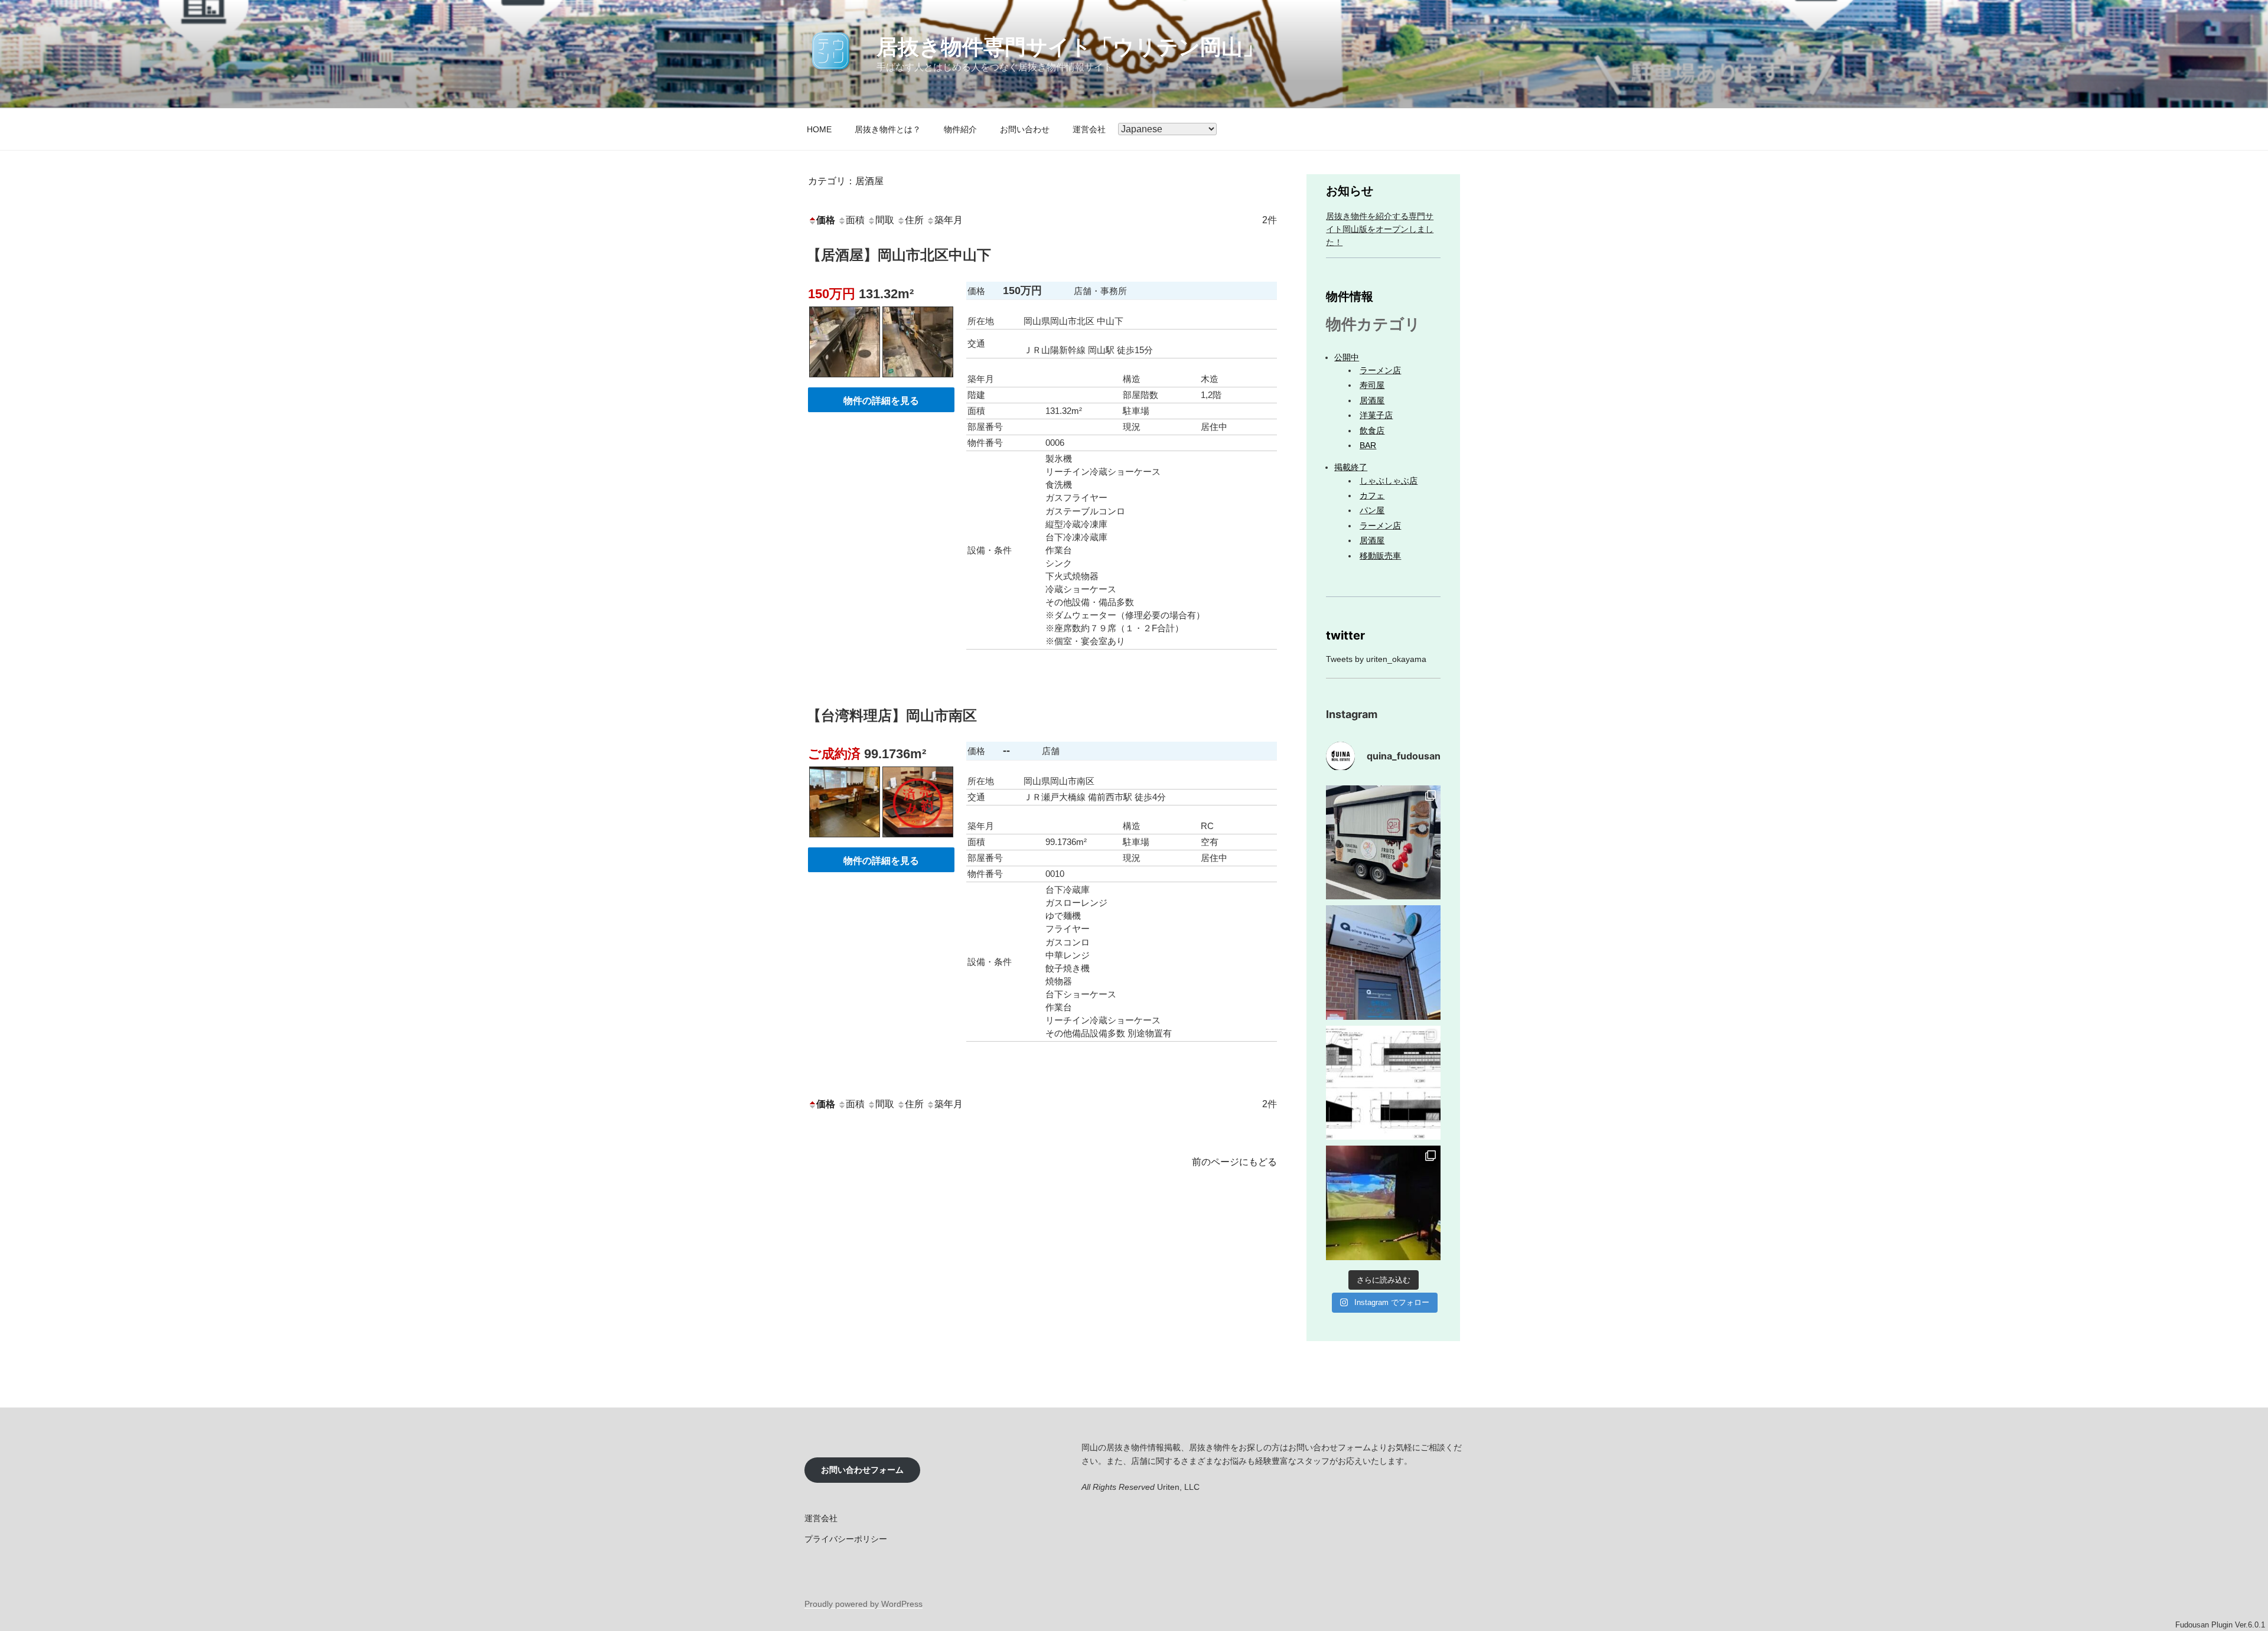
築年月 (949, 220)
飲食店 (1372, 430)
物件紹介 (960, 129)
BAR (1368, 445)
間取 (885, 220)
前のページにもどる (1234, 1162)
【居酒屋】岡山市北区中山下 (899, 255)
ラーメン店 (1380, 370)
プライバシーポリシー (846, 1539)
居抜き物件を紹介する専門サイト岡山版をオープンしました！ (1380, 229)
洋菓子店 (1376, 415)
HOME (819, 129)
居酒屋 (1372, 400)
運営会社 (1089, 129)
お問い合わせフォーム (862, 1470)
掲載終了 (1351, 467)
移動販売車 (1380, 556)
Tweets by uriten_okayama (1376, 659)
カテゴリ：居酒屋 (846, 181)
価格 (826, 220)
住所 (914, 220)
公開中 (1347, 357)
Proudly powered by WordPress (863, 1604)
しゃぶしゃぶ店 (1389, 481)
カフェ (1372, 495)
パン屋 (1372, 510)
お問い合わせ (1025, 129)
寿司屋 (1372, 385)
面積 (855, 220)
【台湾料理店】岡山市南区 (892, 715)
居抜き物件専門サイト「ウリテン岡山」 (1070, 47)
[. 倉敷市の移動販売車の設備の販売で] (1383, 843)
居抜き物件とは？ (888, 129)
